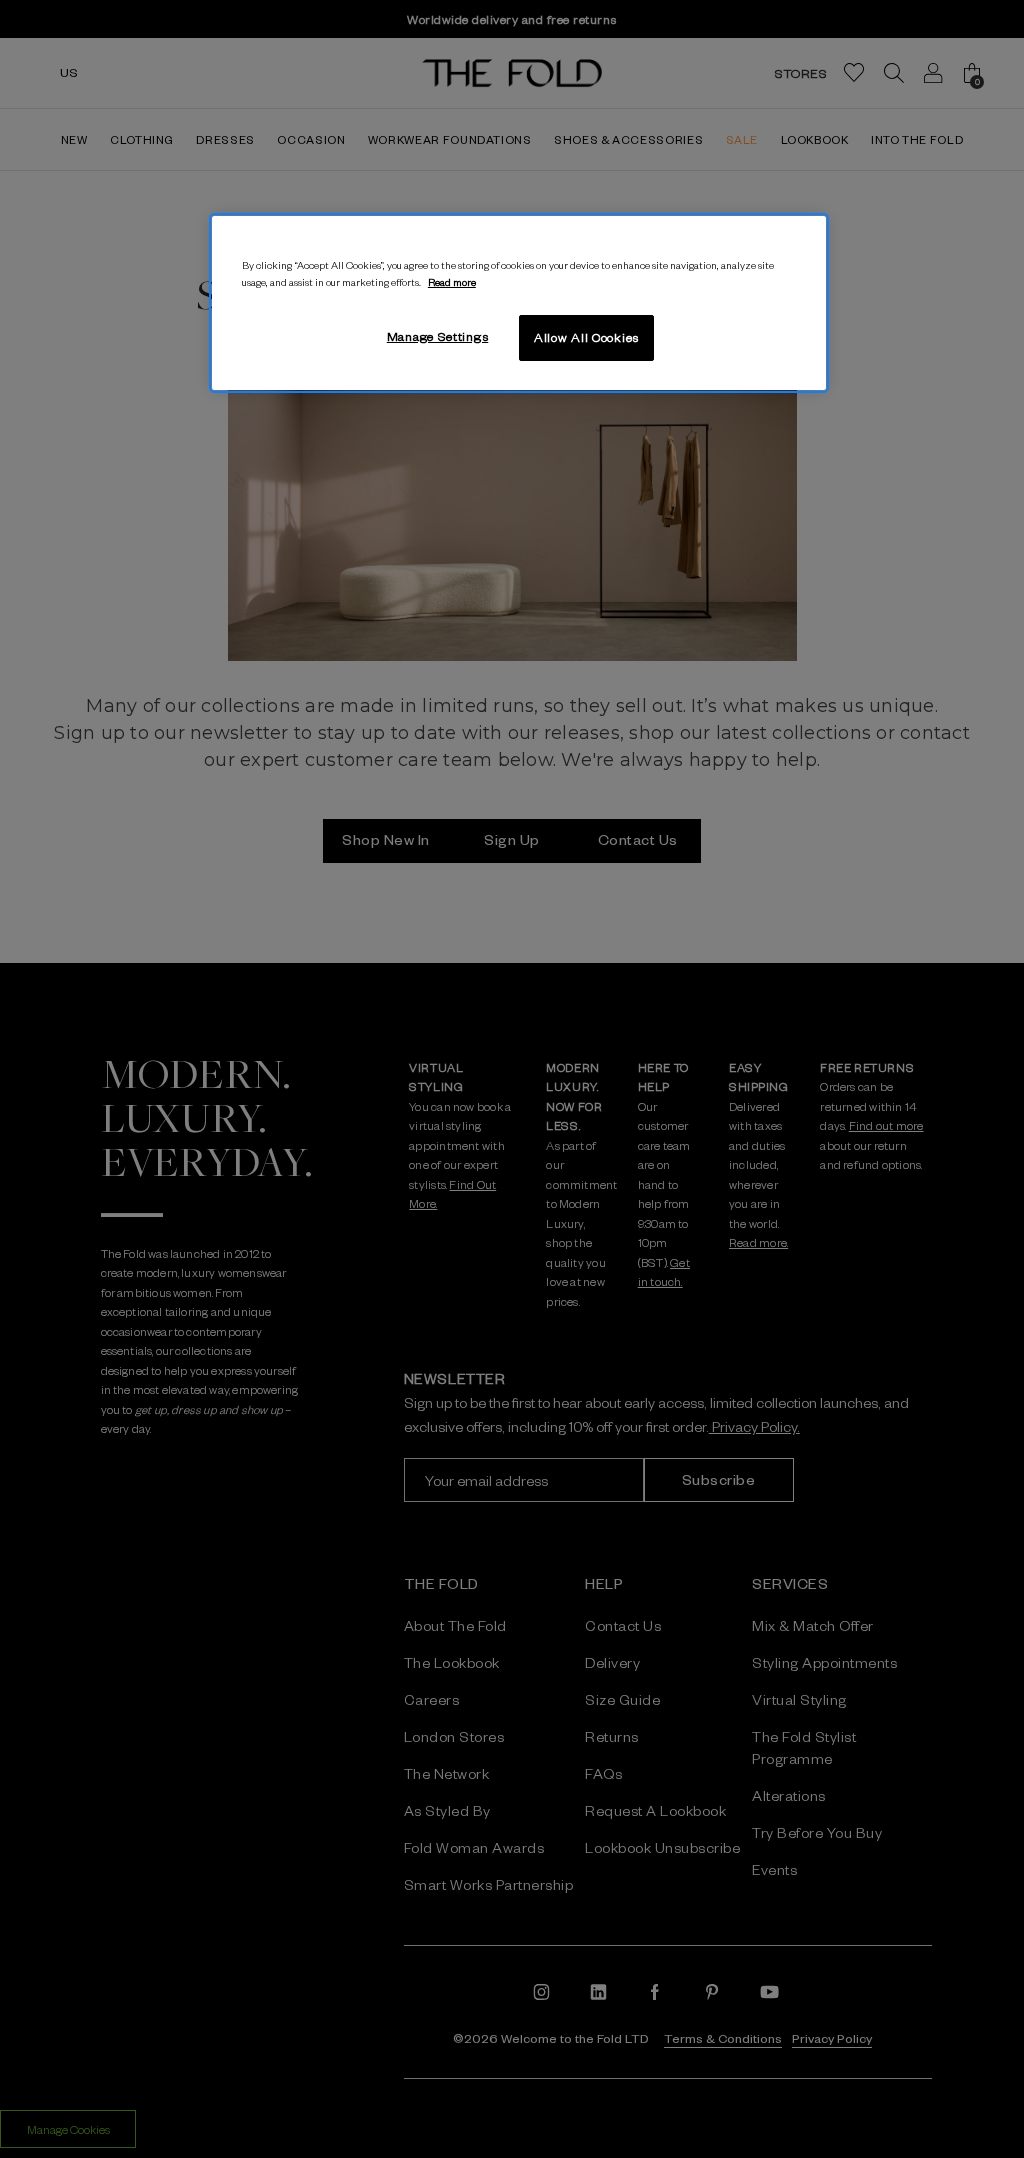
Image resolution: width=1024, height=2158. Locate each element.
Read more (452, 281)
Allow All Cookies (586, 337)
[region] (519, 303)
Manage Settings (438, 336)
